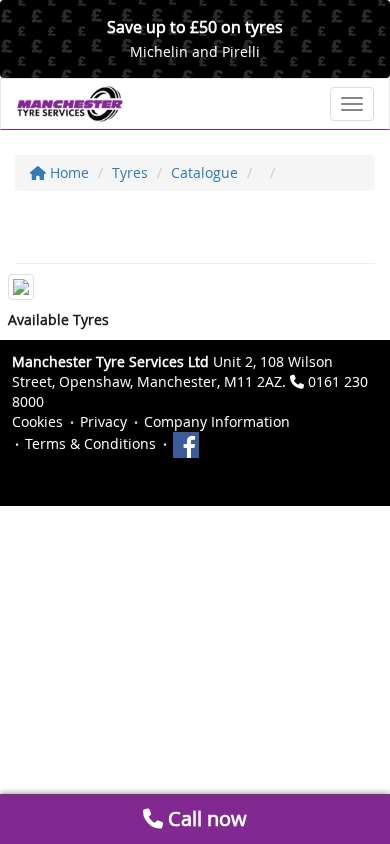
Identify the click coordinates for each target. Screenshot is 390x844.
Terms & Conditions (90, 443)
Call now (205, 818)
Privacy (103, 421)
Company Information (217, 421)
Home (67, 172)
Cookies (37, 421)
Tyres (130, 172)
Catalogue (204, 172)
